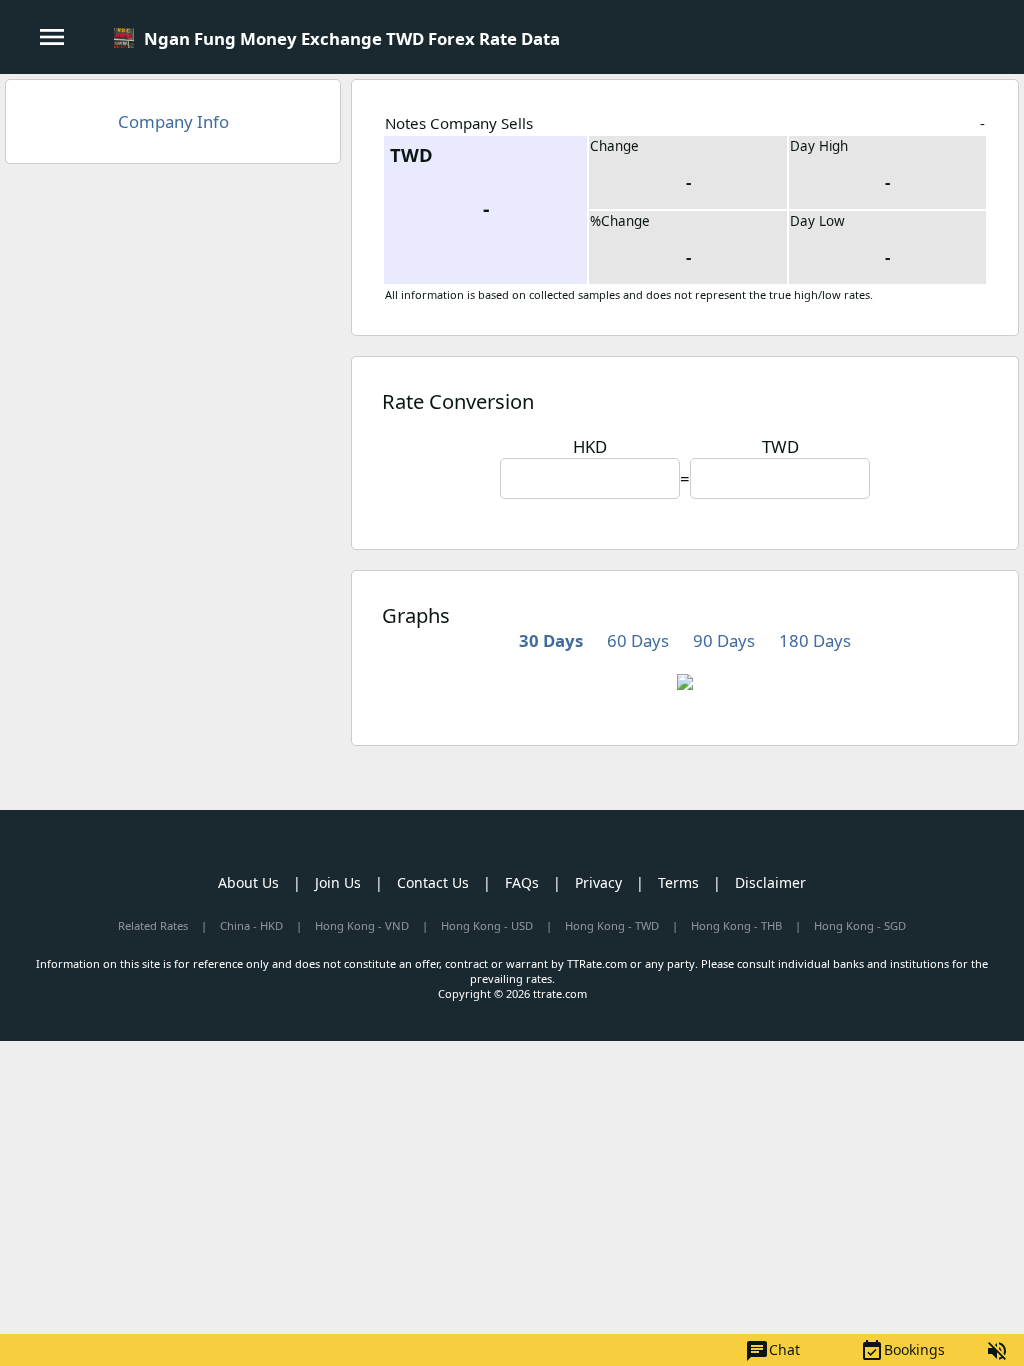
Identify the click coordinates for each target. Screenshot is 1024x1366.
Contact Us (433, 882)
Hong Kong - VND (362, 925)
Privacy (598, 882)
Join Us (338, 882)
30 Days (551, 640)
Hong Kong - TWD (612, 925)
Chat (772, 1351)
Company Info (173, 121)
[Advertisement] (173, 324)
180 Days (815, 640)
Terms (678, 882)
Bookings (902, 1351)
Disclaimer (770, 882)
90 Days (724, 640)
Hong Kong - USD (487, 925)
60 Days (638, 640)
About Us (248, 882)
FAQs (522, 882)
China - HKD (251, 925)
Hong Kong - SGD (860, 925)
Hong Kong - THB (736, 925)
